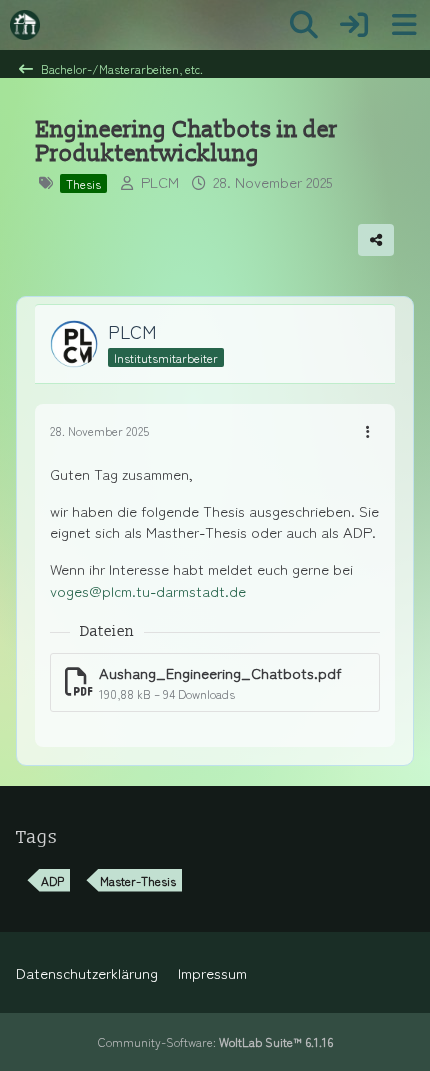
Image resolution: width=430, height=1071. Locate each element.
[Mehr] (368, 431)
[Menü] (404, 25)
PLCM (160, 181)
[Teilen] (376, 240)
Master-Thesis (138, 880)
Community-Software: (215, 1041)
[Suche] (304, 25)
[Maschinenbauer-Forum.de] (25, 25)
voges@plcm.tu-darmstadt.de (148, 590)
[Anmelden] (354, 25)
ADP (52, 880)
